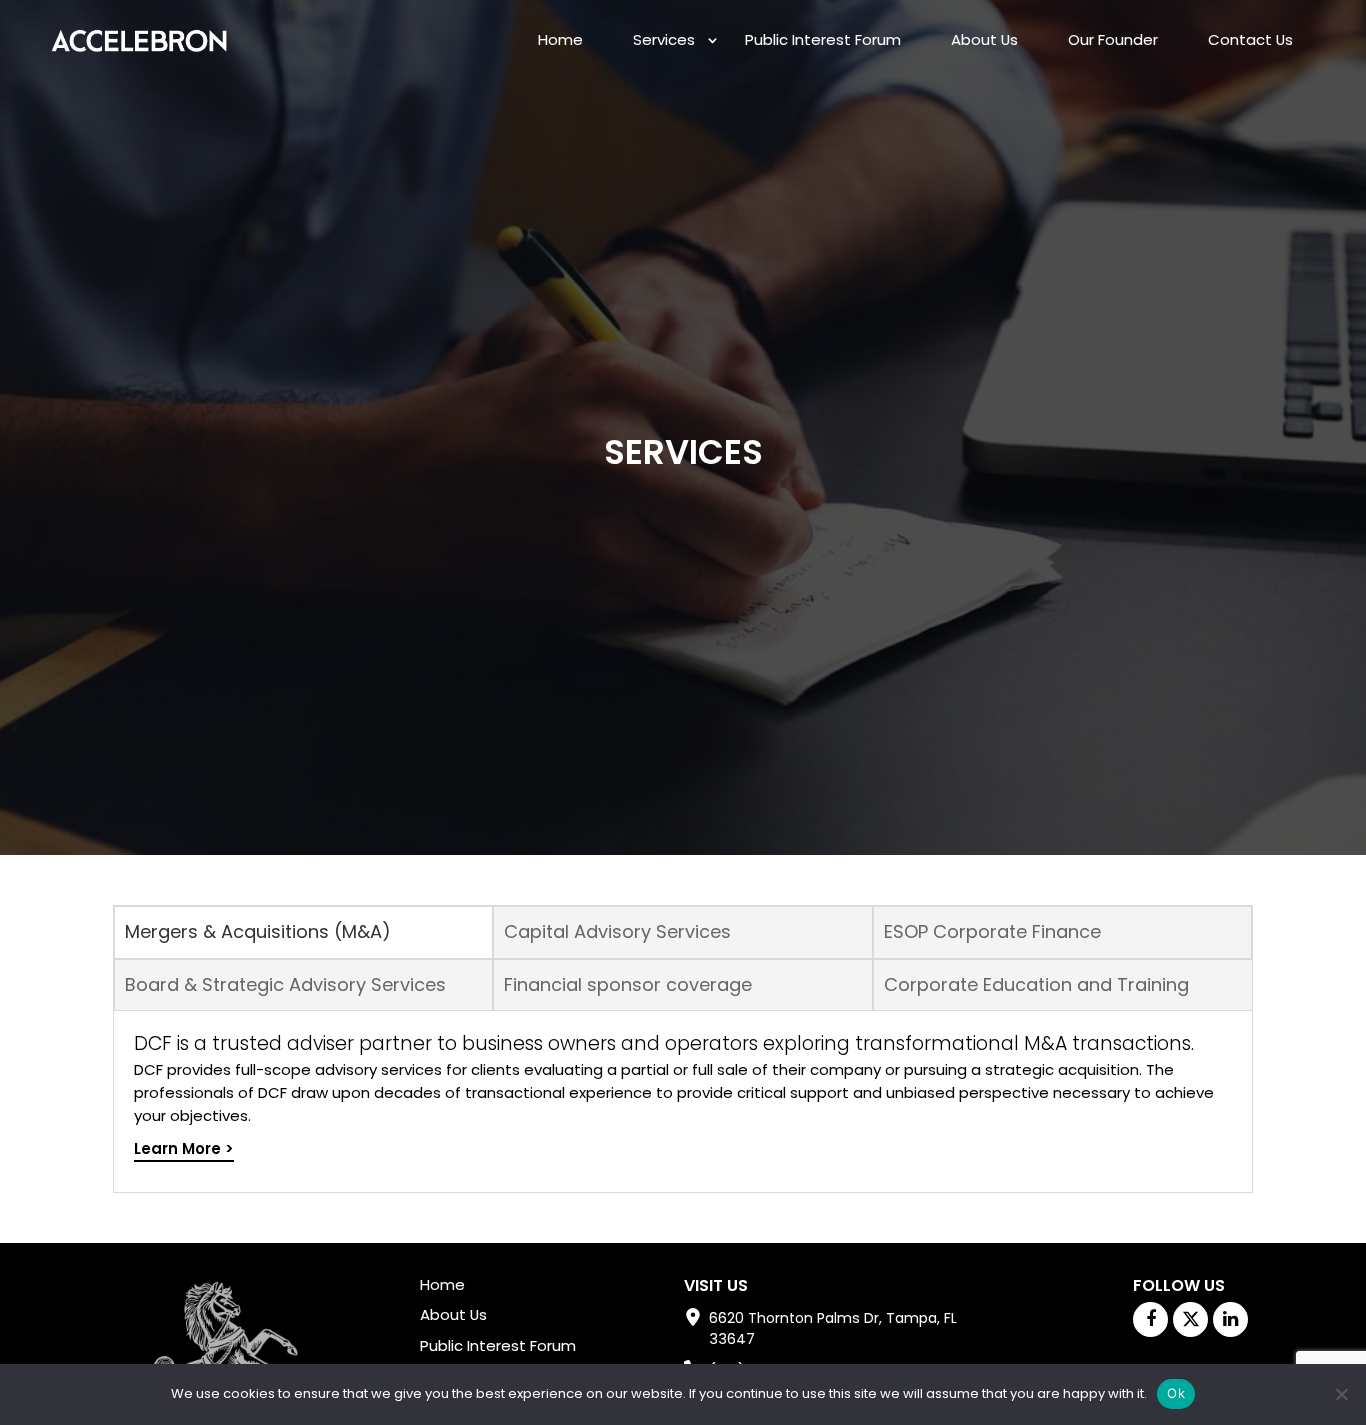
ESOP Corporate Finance (992, 931)
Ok (1176, 1393)
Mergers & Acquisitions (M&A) (258, 931)
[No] (1341, 1394)
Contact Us (1250, 39)
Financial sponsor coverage (628, 984)
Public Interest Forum (823, 39)
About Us (984, 39)
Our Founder (1113, 39)
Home (560, 39)
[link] (139, 36)
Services (664, 39)
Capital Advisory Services (617, 931)
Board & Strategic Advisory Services (285, 984)
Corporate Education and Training (1036, 984)
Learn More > (184, 1148)
